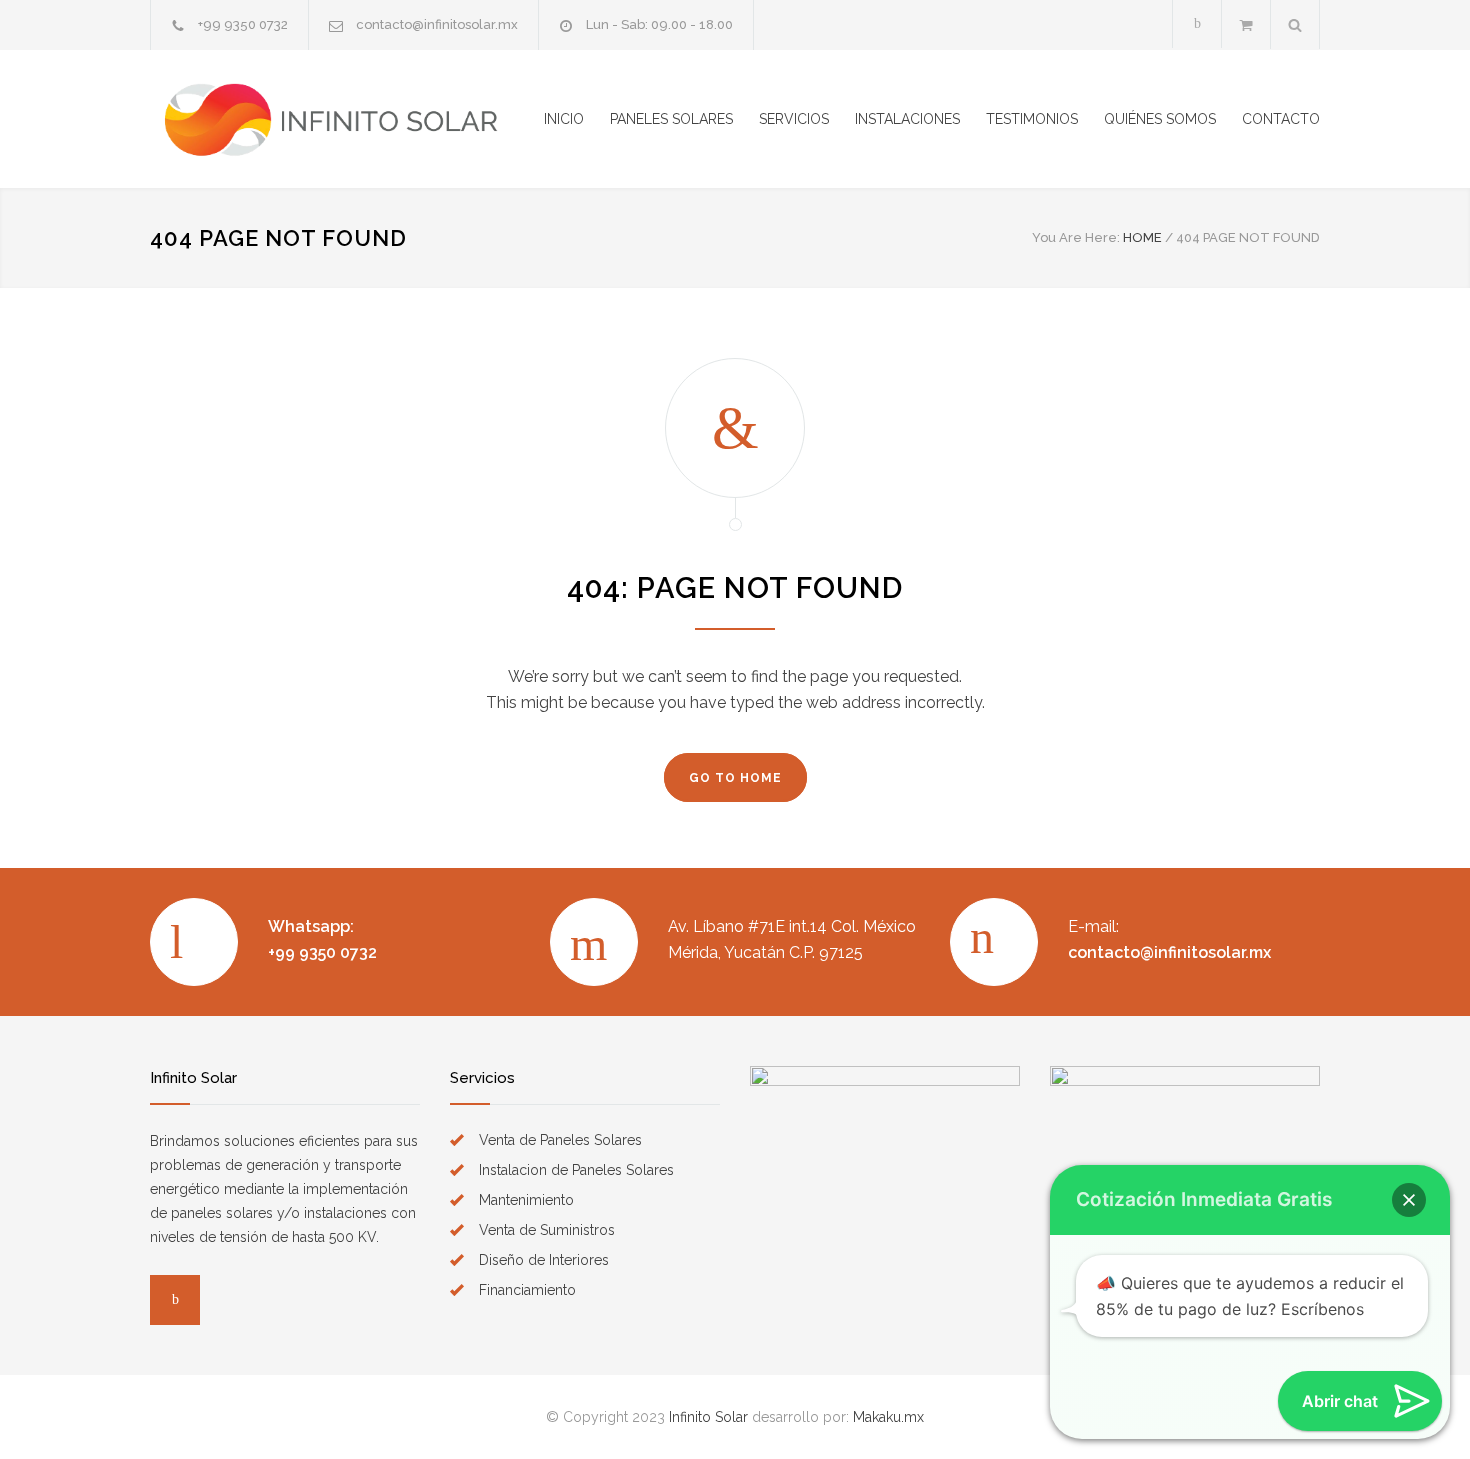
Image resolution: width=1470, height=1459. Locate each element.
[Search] (1295, 24)
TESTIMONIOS (1032, 119)
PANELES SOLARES (671, 119)
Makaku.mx (888, 1417)
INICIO (564, 119)
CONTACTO (1281, 119)
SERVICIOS (794, 119)
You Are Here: (1076, 237)
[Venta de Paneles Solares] (335, 119)
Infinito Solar (708, 1417)
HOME (1142, 237)
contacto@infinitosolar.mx (437, 24)
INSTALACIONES (907, 119)
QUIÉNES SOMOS (1160, 119)
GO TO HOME (735, 778)
